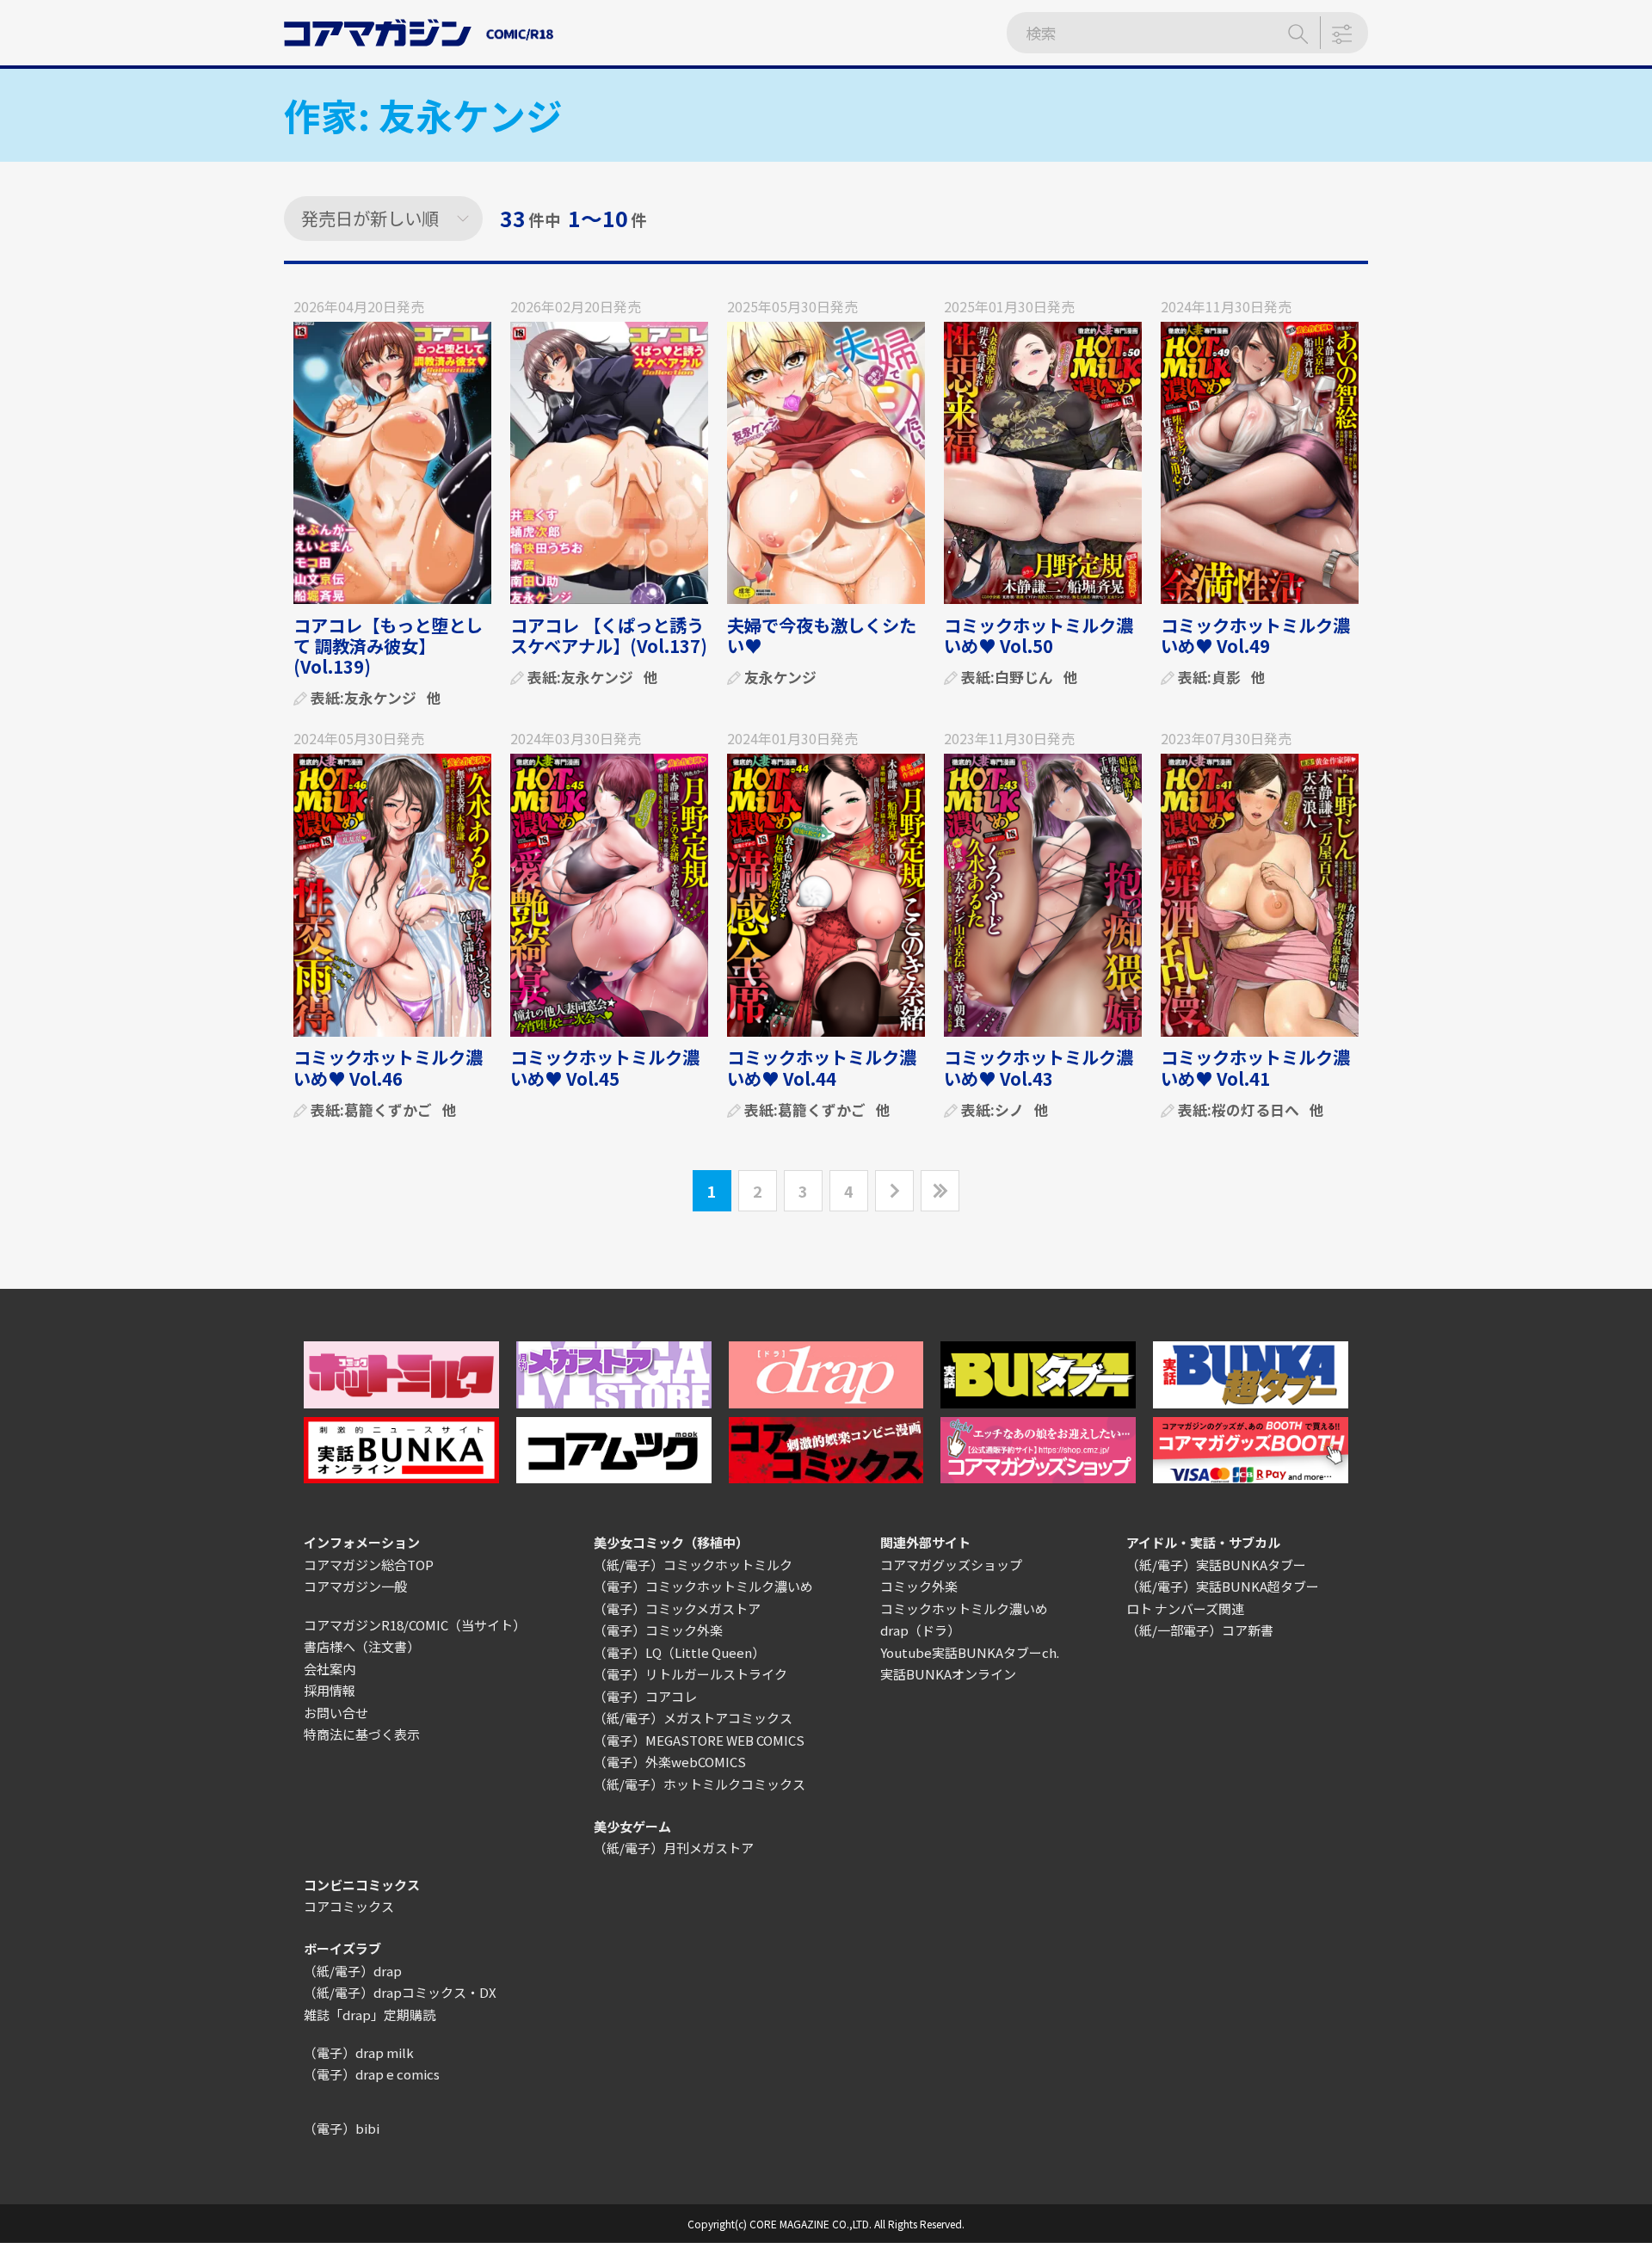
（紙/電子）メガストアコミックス (693, 1718)
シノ (1009, 1109)
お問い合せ (336, 1713)
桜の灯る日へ (1255, 1109)
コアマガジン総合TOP (369, 1565)
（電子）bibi (342, 2128)
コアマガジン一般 (355, 1586)
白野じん (1024, 677)
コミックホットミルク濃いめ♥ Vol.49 (1255, 635)
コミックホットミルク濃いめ (964, 1608)
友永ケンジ (380, 697)
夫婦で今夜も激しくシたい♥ (822, 635)
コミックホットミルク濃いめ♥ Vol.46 (388, 1067)
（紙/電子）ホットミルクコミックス (700, 1784)
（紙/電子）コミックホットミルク (693, 1565)
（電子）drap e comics (372, 2074)
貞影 (1226, 677)
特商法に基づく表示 (362, 1734)
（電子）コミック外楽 (658, 1630)
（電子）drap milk (359, 2052)
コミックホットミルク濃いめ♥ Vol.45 (605, 1067)
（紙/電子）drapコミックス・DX (400, 1992)
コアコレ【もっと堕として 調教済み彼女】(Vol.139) (388, 646)
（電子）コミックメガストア (677, 1608)
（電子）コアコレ (645, 1696)
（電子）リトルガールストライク (690, 1674)
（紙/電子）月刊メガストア (674, 1848)
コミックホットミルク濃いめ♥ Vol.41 (1255, 1067)
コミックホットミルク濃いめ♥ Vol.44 (822, 1067)
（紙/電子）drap (353, 1971)
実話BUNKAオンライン (948, 1674)
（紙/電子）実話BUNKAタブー (1216, 1565)
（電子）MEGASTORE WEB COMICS (699, 1740)
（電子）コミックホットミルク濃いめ (703, 1586)
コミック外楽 (919, 1586)
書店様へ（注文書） (362, 1646)
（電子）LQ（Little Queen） (679, 1652)
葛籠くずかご (388, 1109)
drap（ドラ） (920, 1630)
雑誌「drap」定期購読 (370, 2015)
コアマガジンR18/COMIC (376, 1625)
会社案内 (330, 1669)
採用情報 (330, 1690)
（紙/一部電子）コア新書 (1200, 1630)
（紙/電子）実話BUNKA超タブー (1223, 1586)
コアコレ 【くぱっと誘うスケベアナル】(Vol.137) (609, 635)
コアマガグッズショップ (951, 1565)
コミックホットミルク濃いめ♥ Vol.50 (1039, 635)
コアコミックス (349, 1906)
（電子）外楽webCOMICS (670, 1762)
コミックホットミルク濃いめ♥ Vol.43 (1039, 1067)
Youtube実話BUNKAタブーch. (970, 1652)
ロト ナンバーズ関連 (1185, 1608)
